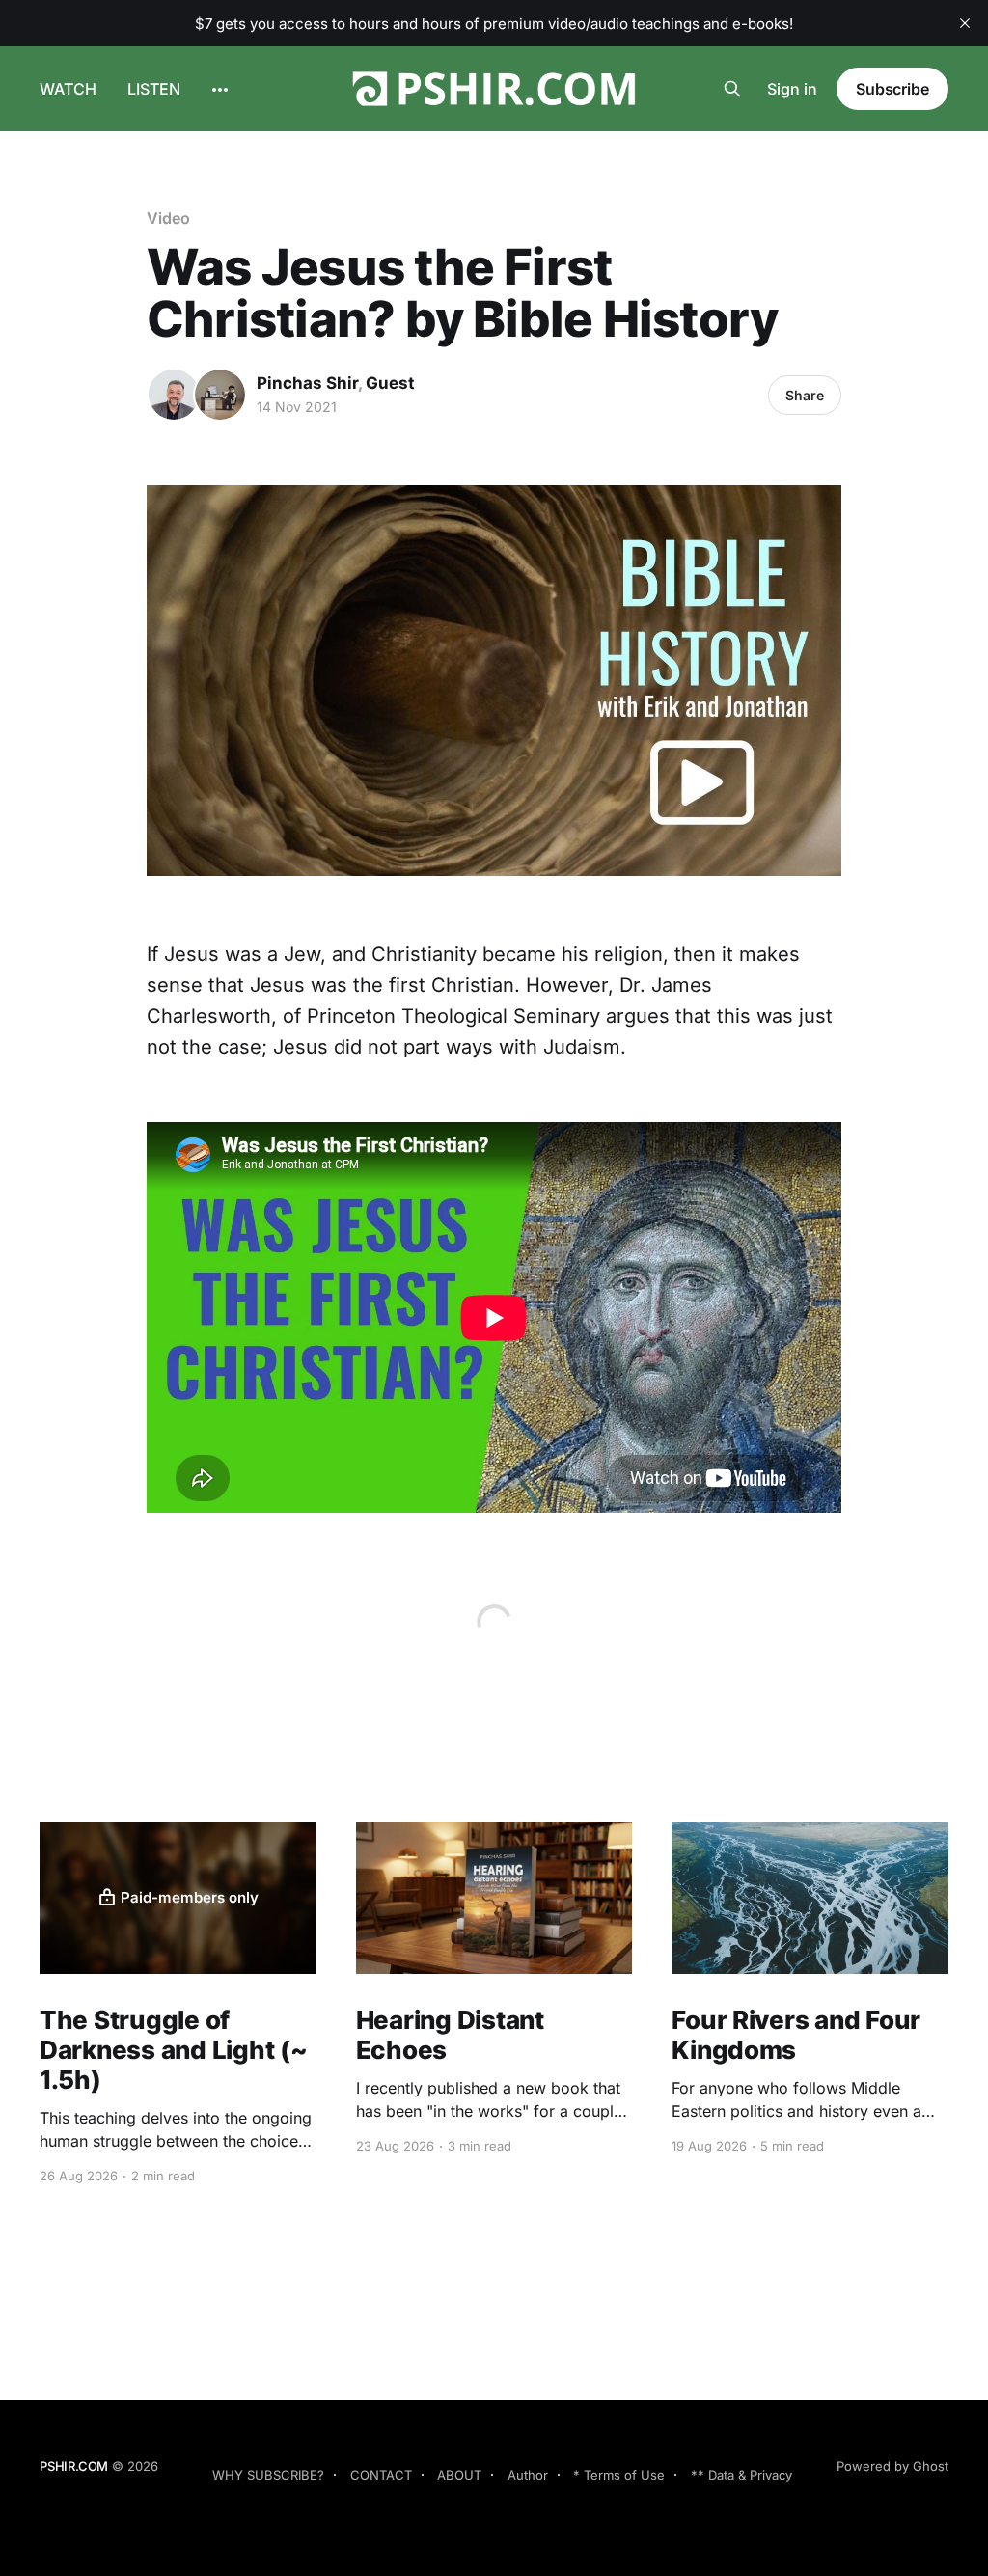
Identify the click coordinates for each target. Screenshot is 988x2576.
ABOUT (459, 2475)
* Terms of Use (619, 2475)
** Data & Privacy (741, 2475)
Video (168, 218)
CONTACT (381, 2475)
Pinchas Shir (307, 383)
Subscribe (892, 89)
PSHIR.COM (74, 2466)
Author (528, 2475)
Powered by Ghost (892, 2466)
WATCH (68, 89)
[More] (220, 90)
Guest (390, 383)
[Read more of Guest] (220, 395)
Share (805, 395)
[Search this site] (732, 89)
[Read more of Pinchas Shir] (174, 395)
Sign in (792, 89)
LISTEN (154, 89)
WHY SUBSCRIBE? (268, 2475)
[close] (965, 23)
